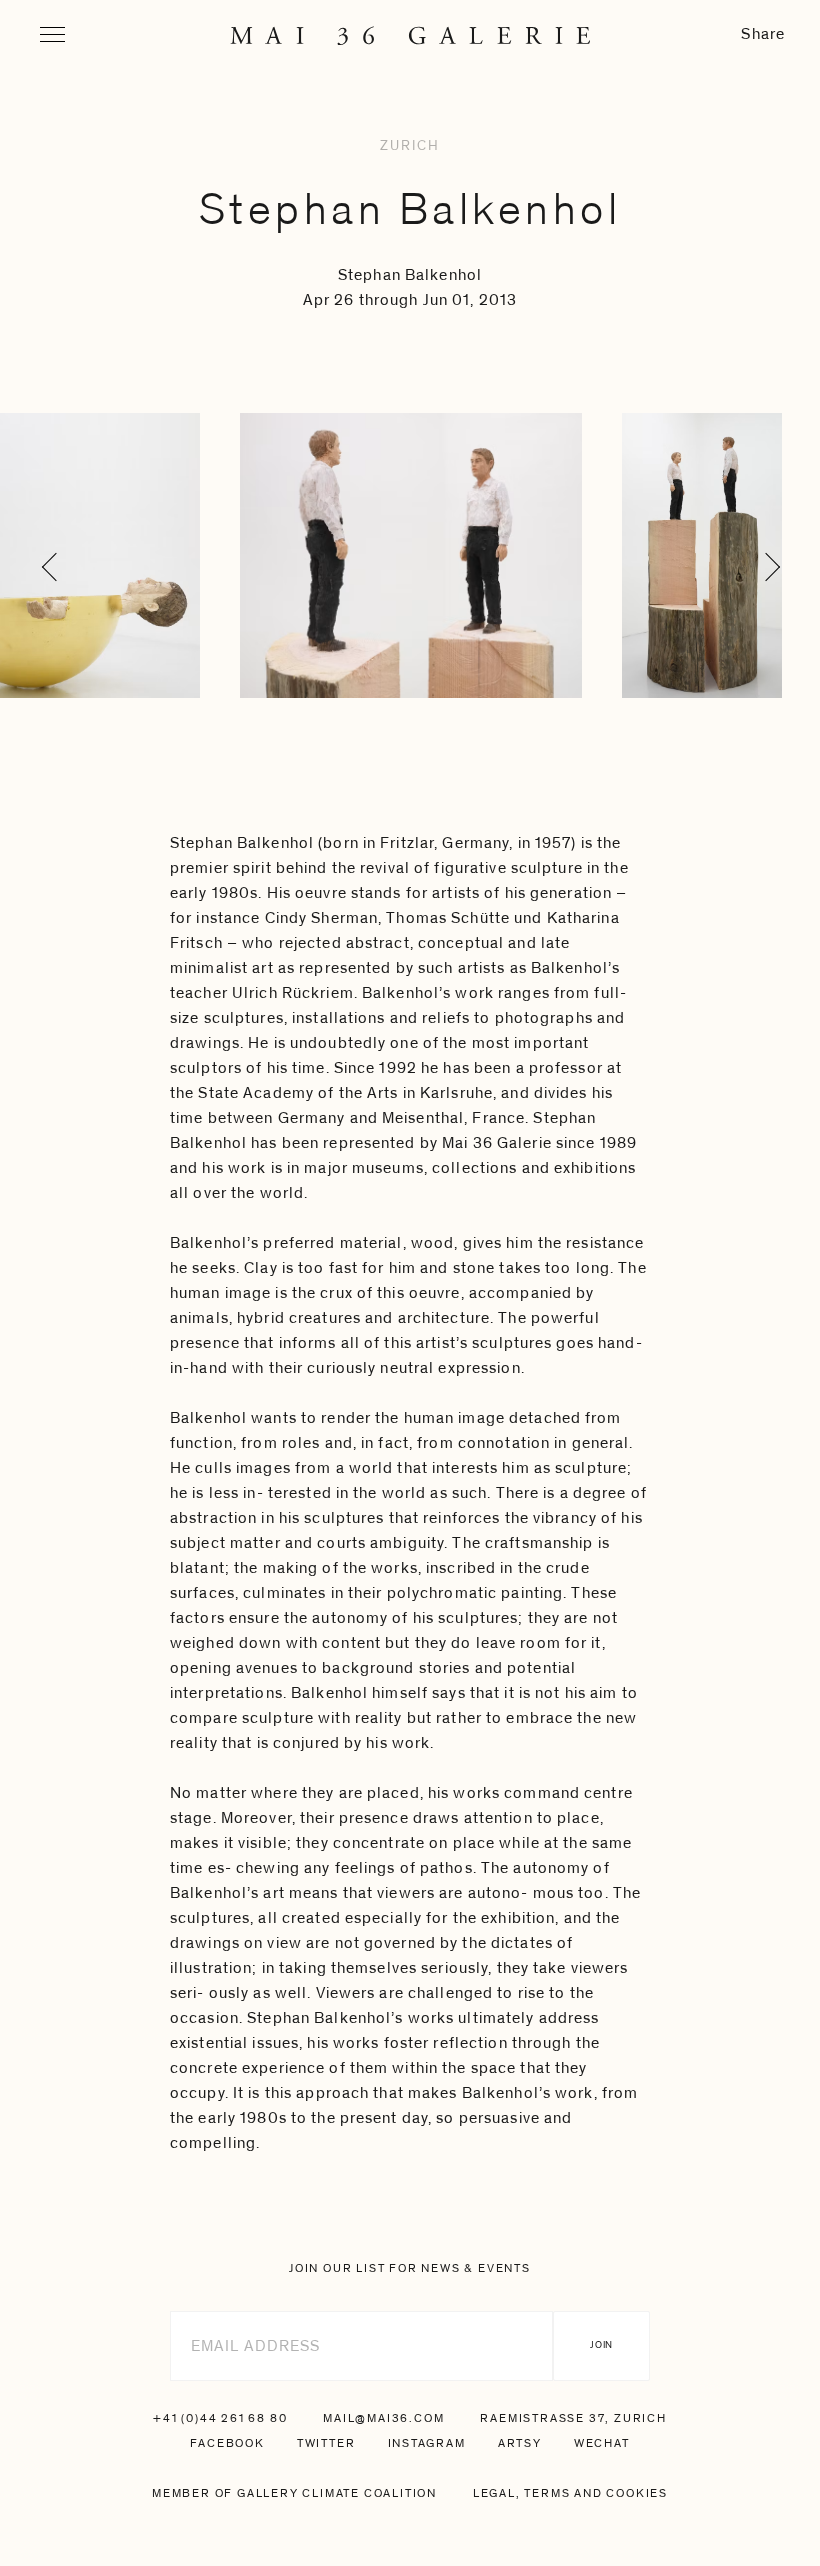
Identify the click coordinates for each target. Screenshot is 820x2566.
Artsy (520, 2443)
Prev (61, 609)
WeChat (602, 2443)
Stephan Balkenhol (410, 210)
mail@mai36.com (383, 2418)
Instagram (427, 2443)
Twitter (326, 2443)
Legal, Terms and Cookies (570, 2493)
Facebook (227, 2443)
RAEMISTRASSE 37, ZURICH (573, 2418)
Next (758, 609)
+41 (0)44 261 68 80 (220, 2418)
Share (763, 34)
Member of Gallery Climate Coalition (294, 2493)
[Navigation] (52, 34)
